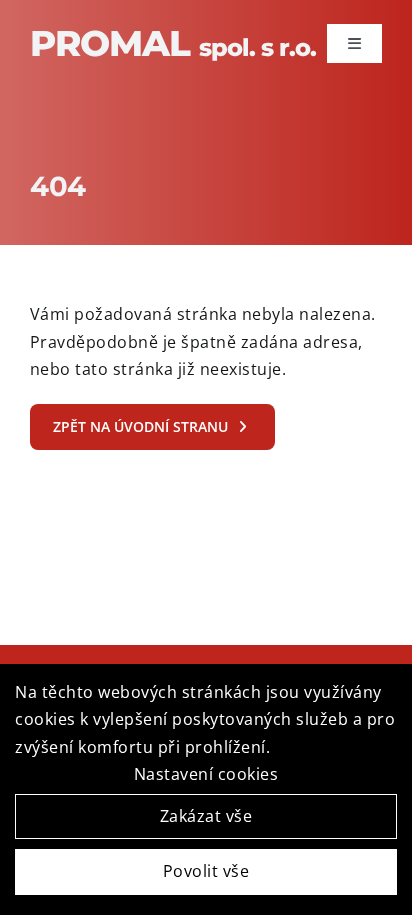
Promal (173, 43)
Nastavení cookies (206, 774)
